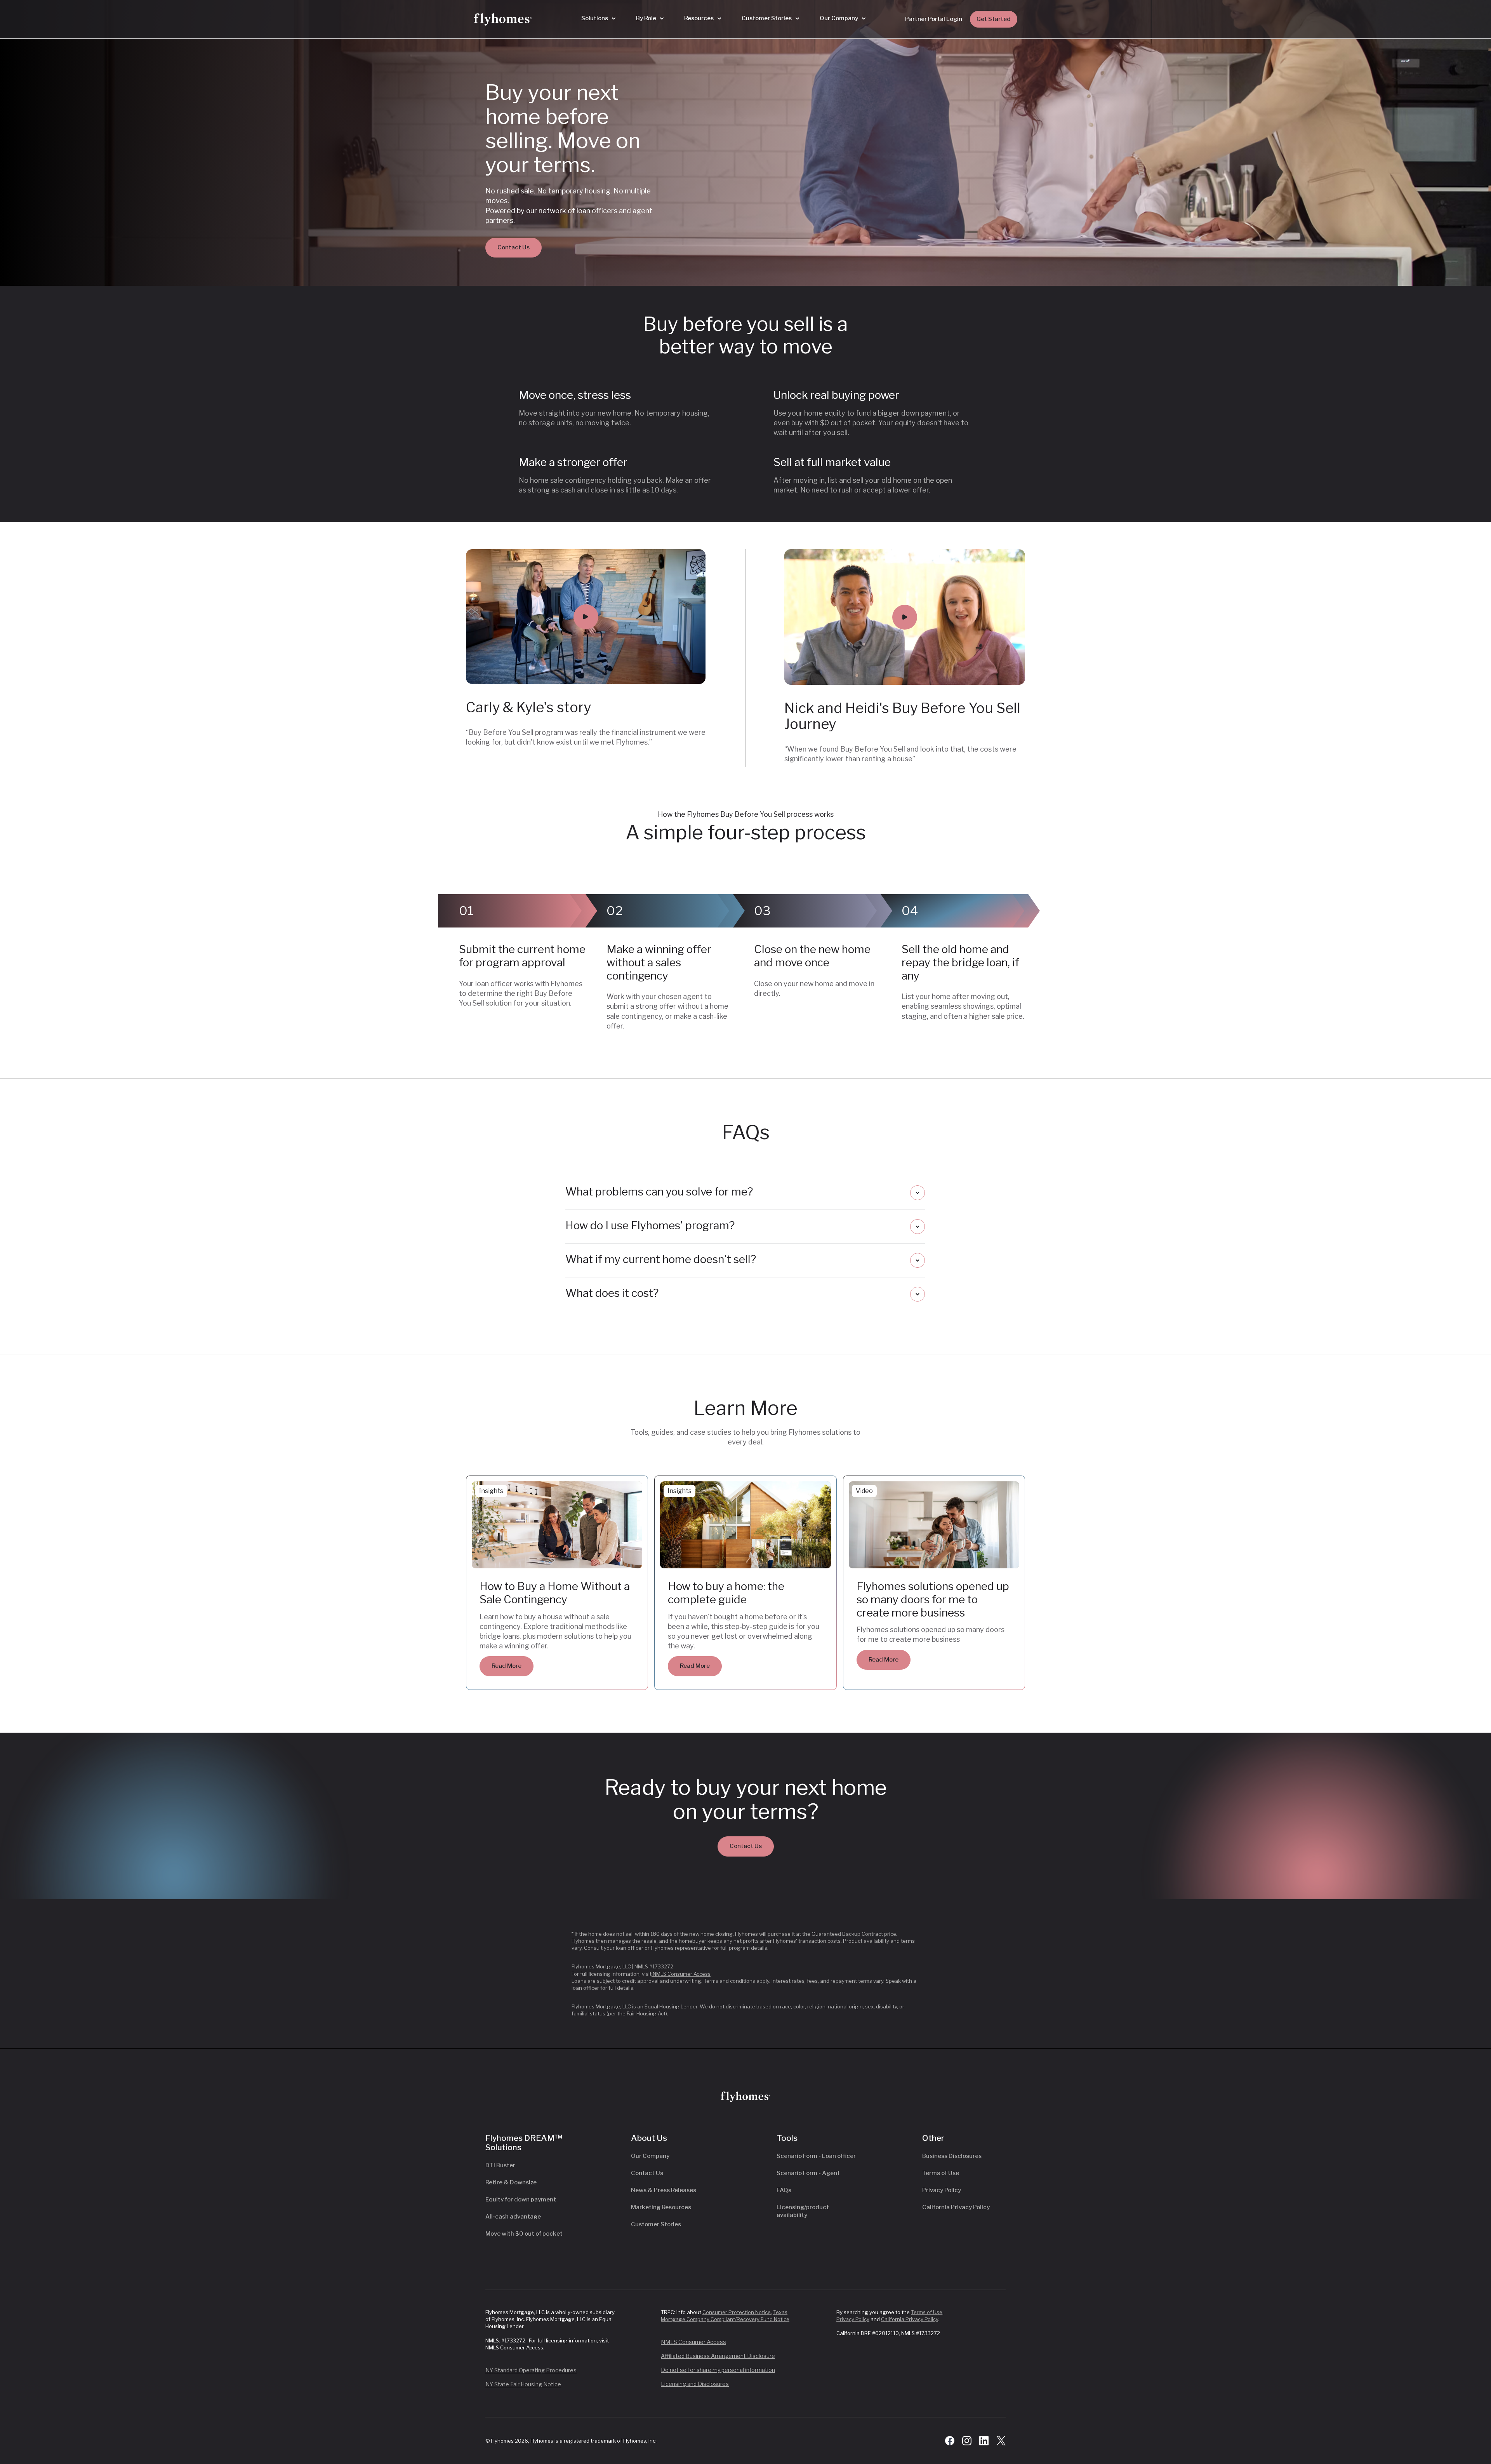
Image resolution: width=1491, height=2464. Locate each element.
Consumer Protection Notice (737, 2312)
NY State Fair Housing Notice (523, 2384)
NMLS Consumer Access (681, 1974)
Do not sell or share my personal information (718, 2370)
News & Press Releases (664, 2190)
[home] (503, 19)
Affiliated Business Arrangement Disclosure (718, 2356)
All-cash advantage (513, 2217)
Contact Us (514, 247)
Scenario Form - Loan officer (816, 2156)
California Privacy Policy (956, 2207)
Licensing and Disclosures (695, 2384)
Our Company (650, 2156)
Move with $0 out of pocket (524, 2234)
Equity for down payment (521, 2200)
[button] (598, 19)
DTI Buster (500, 2165)
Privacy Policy (942, 2190)
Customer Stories (656, 2224)
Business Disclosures (952, 2156)
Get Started (994, 19)
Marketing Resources (661, 2207)
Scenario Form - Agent (808, 2173)
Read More (507, 1666)
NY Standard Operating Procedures (531, 2370)
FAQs (784, 2190)
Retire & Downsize (511, 2182)
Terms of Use (941, 2173)
